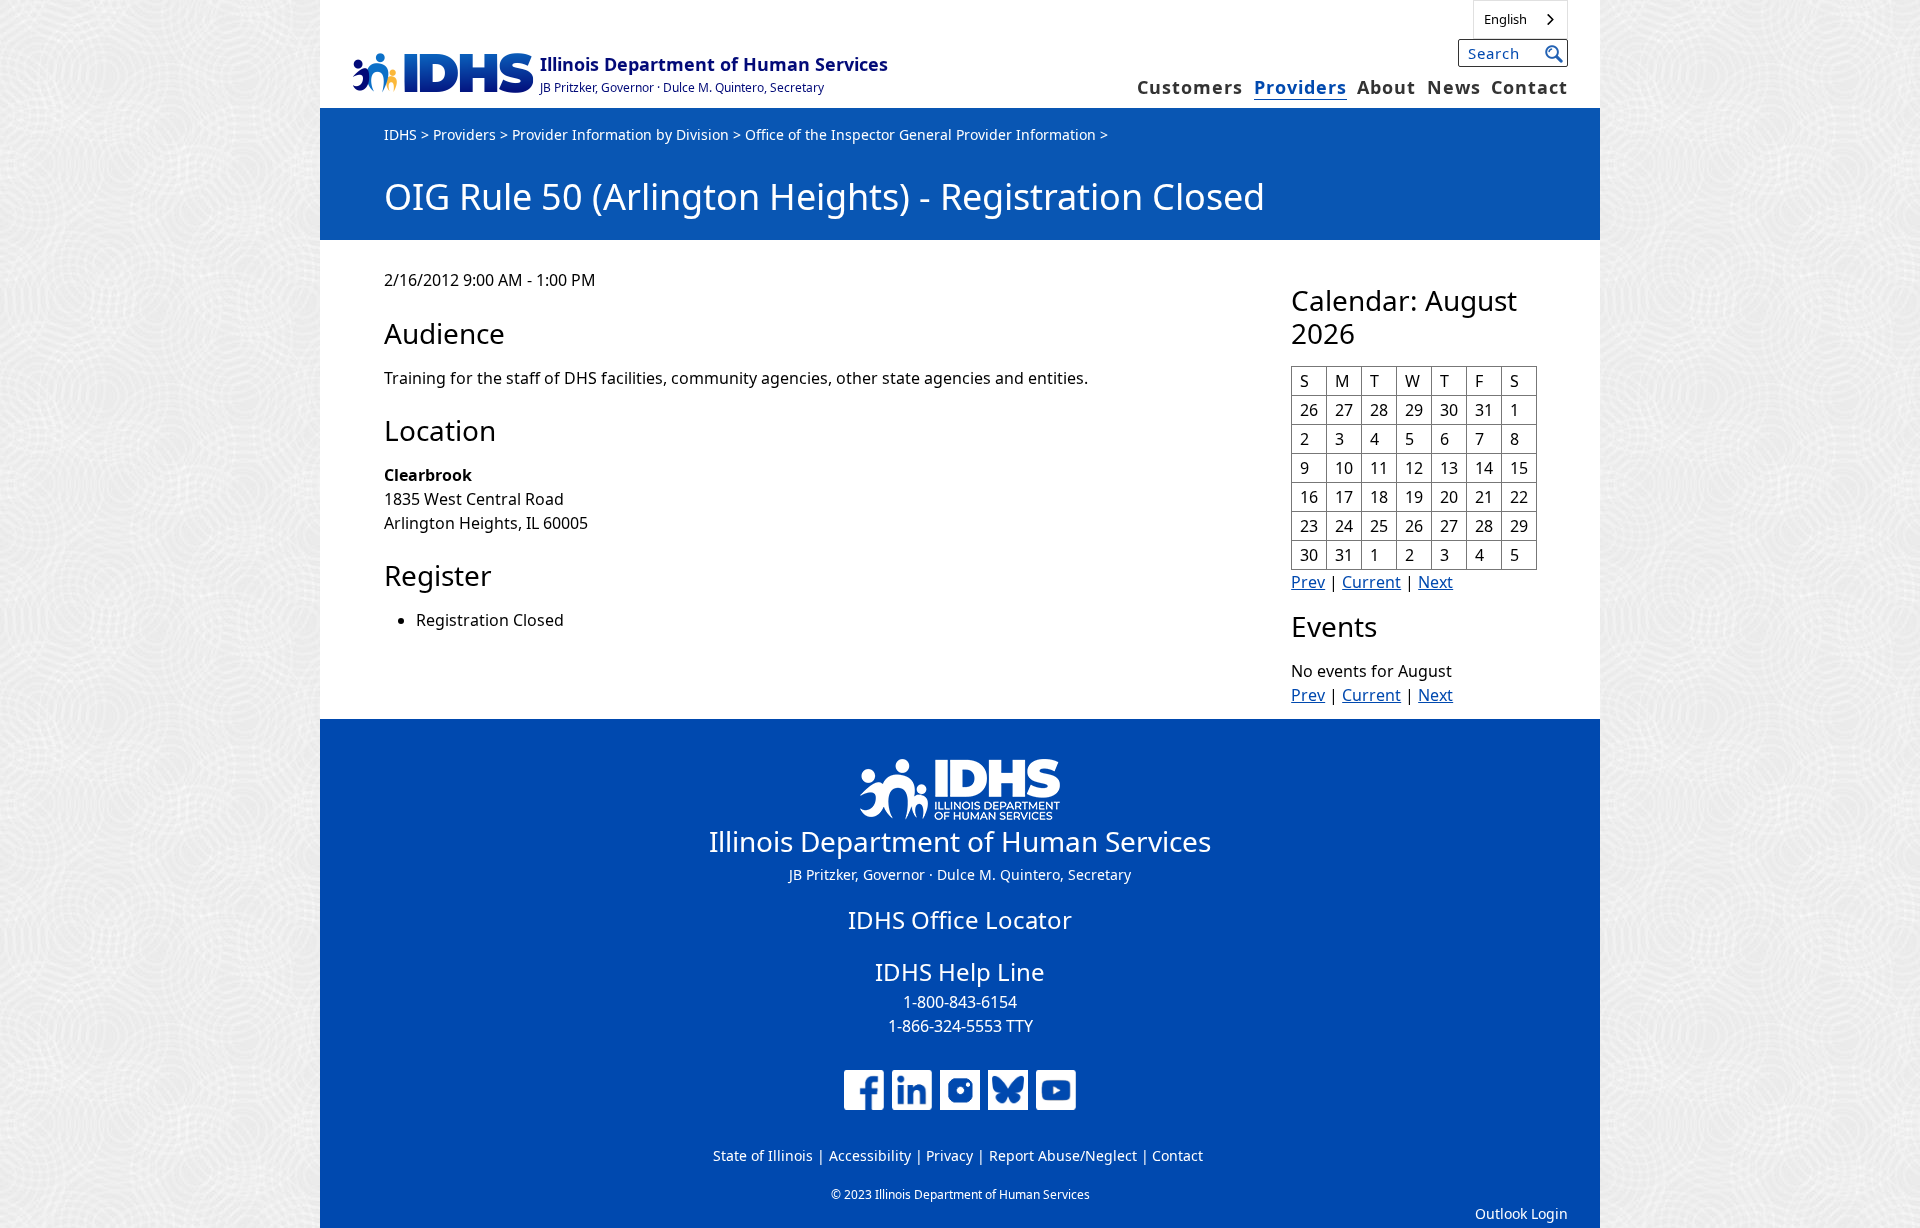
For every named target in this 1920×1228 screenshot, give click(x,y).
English (1505, 19)
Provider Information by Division (620, 134)
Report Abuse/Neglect (1063, 1155)
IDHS (400, 134)
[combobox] (1520, 19)
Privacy (949, 1155)
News (1454, 87)
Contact (1529, 87)
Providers (1300, 87)
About (1386, 87)
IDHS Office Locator (960, 919)
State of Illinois (763, 1155)
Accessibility (870, 1155)
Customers (1190, 87)
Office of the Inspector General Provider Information (920, 134)
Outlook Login (1521, 1213)
